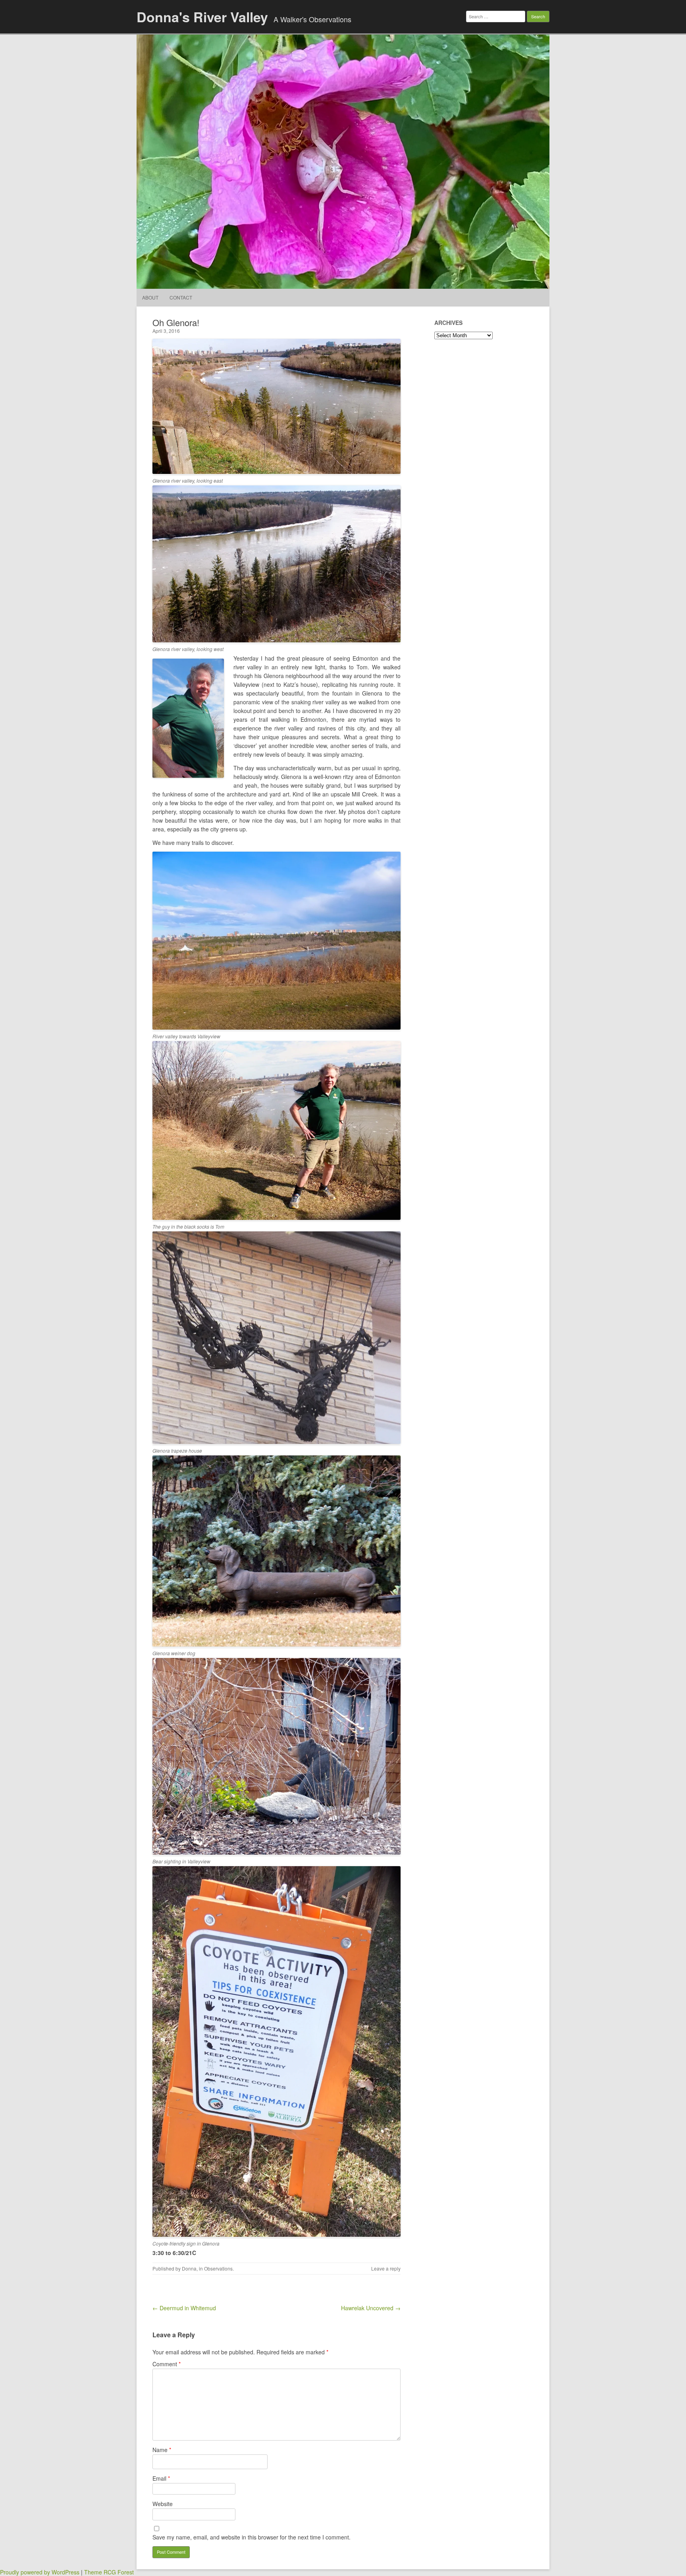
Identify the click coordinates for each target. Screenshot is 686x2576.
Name (162, 2450)
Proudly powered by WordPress (40, 2572)
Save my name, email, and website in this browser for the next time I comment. (251, 2537)
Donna (189, 2268)
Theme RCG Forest (109, 2572)
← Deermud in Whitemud (184, 2308)
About (150, 297)
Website (163, 2504)
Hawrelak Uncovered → (371, 2308)
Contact (181, 297)
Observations (218, 2268)
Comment (167, 2364)
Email (161, 2478)
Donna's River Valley (202, 17)
